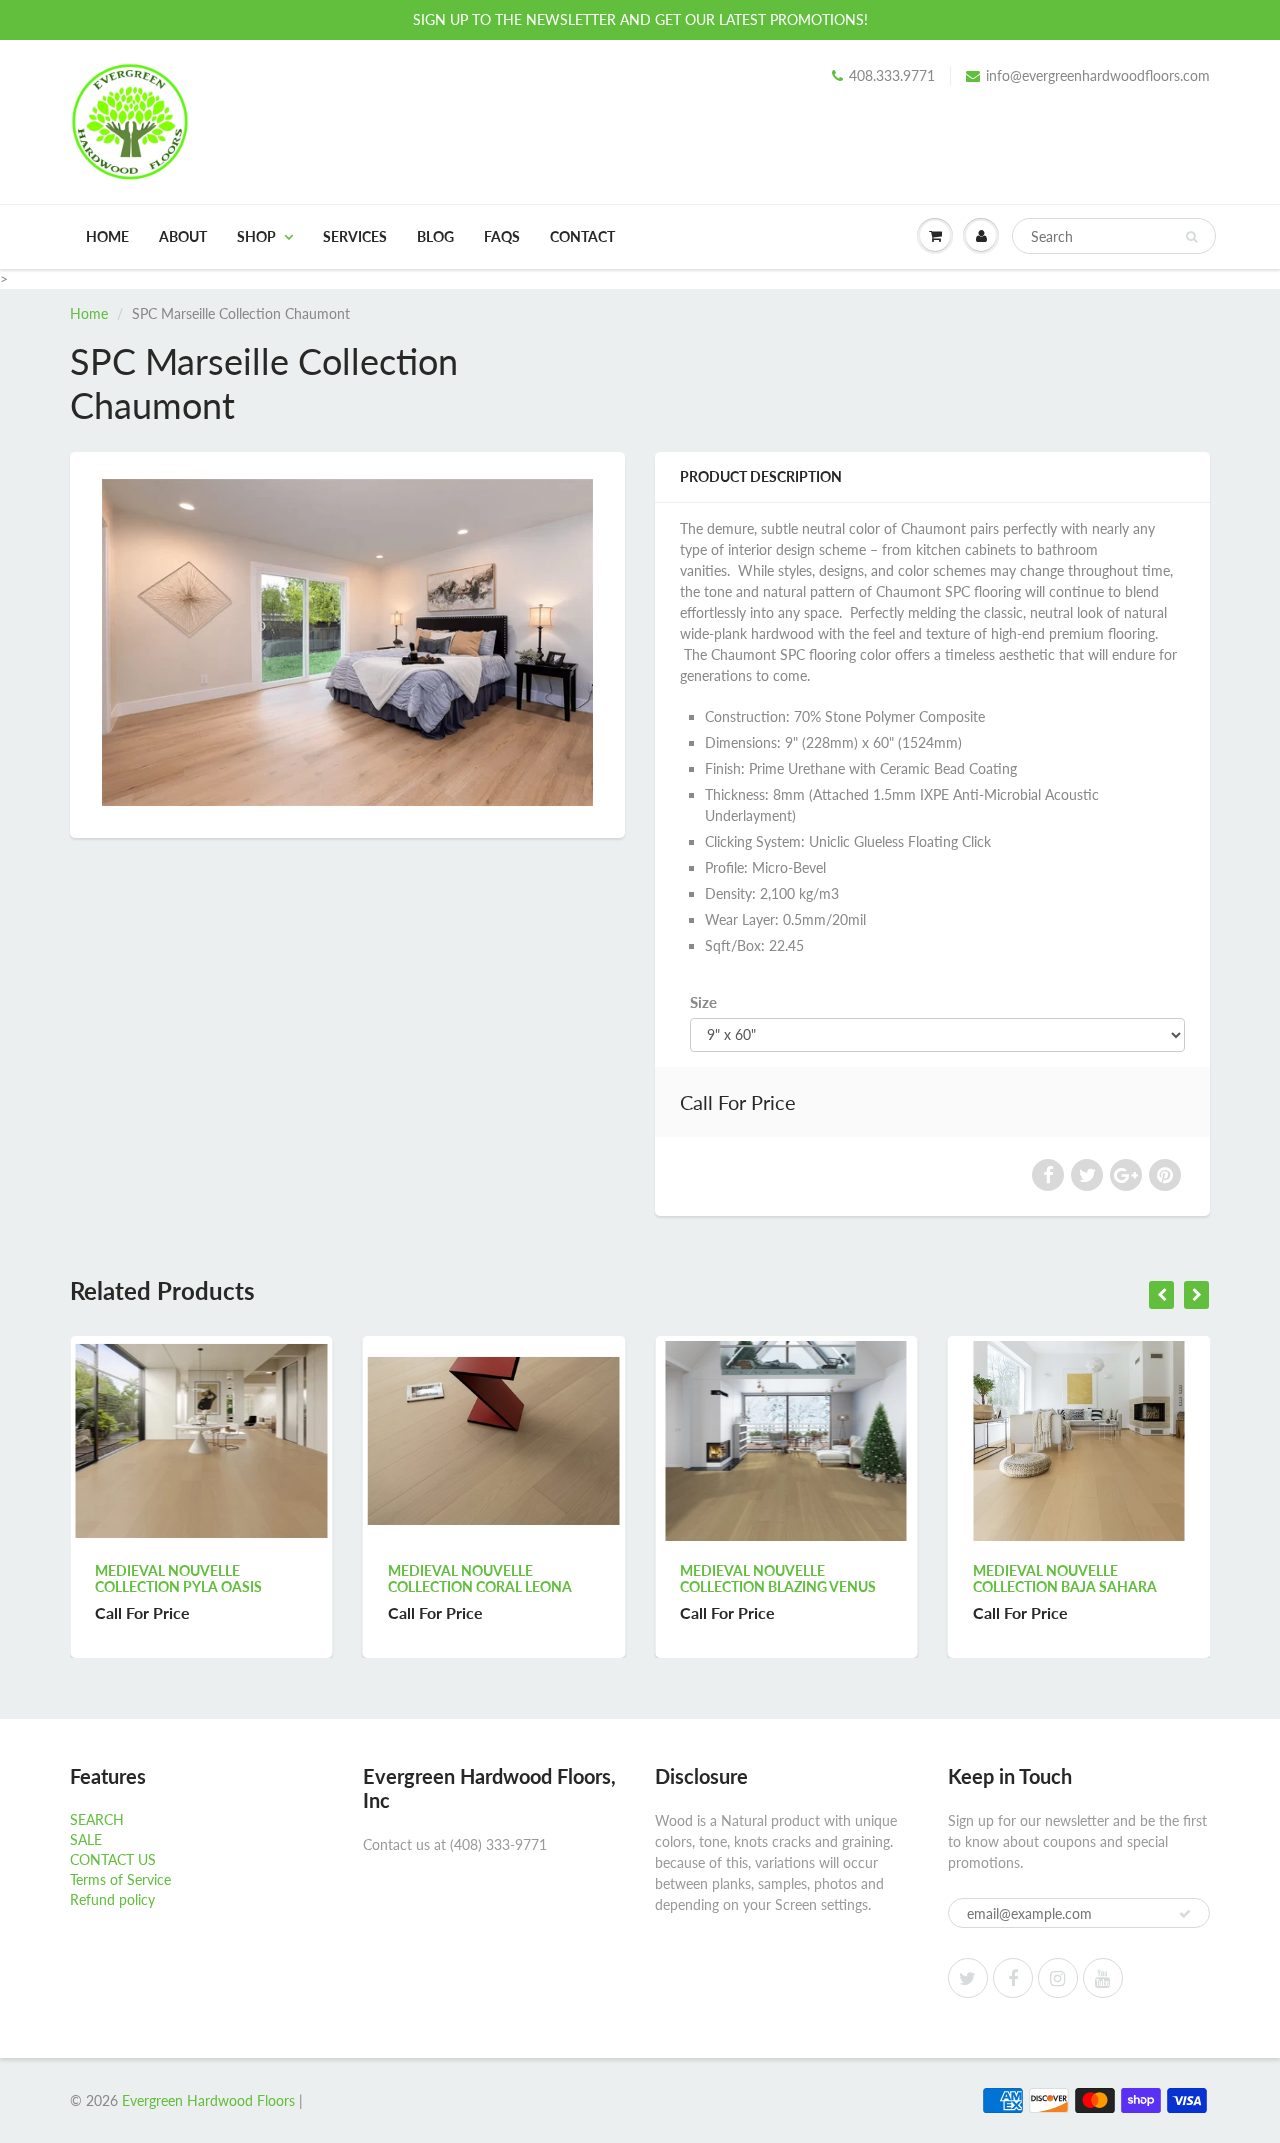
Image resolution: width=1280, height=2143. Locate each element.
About (183, 236)
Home (107, 236)
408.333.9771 (892, 75)
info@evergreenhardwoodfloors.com (1098, 75)
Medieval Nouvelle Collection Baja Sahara (802, 1578)
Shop (256, 236)
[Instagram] (1058, 1978)
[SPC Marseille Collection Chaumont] (347, 642)
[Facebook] (1013, 1978)
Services (355, 236)
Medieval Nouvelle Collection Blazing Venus (516, 1578)
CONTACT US (113, 1859)
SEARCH (97, 1819)
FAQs (502, 236)
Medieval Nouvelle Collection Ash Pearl (1084, 1578)
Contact (582, 236)
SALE (86, 1839)
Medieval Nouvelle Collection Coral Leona (217, 1578)
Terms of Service (120, 1879)
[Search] (1191, 237)
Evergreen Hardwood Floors (208, 2100)
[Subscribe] (1185, 1914)
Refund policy (112, 1899)
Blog (435, 236)
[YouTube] (1103, 1978)
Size (703, 1002)
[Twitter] (968, 1978)
